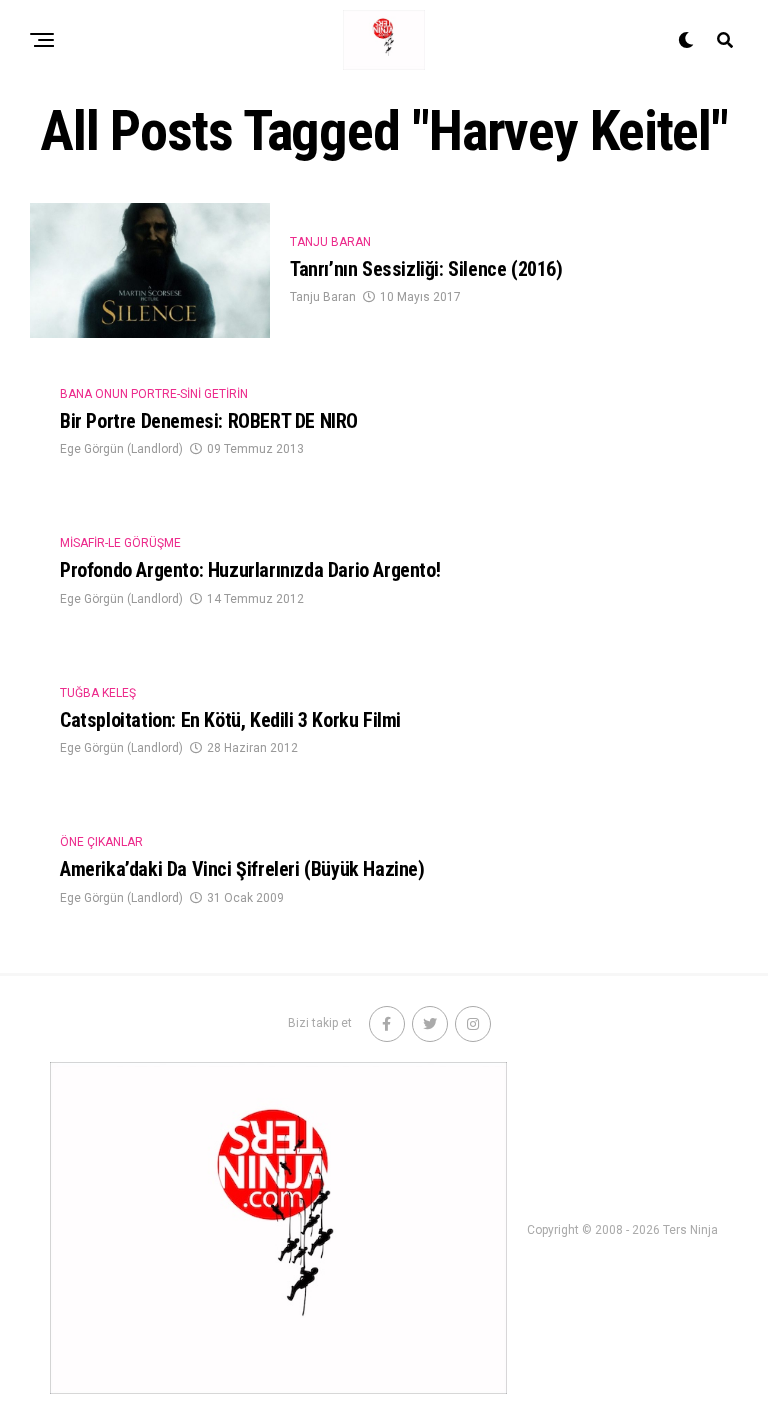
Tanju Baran (323, 297)
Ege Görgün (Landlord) (121, 449)
